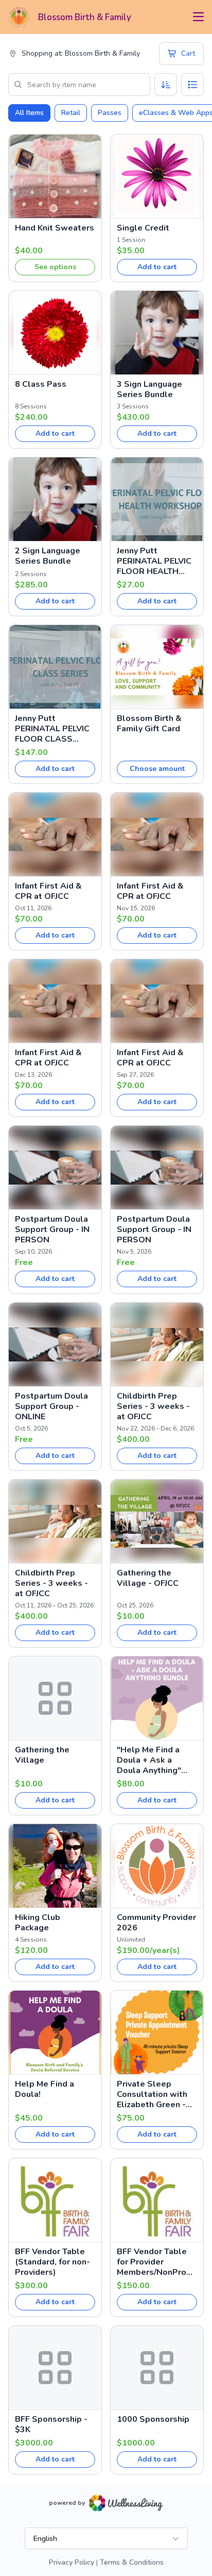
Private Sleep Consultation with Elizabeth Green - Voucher (152, 2094)
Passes (110, 113)
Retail (71, 113)
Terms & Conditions (132, 2562)
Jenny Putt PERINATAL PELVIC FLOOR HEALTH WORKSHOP (154, 561)
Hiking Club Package (38, 1923)
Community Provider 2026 (156, 1923)
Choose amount (157, 769)
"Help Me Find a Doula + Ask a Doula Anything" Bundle (149, 1760)
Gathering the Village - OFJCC (148, 1578)
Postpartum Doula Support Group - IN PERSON (52, 1229)
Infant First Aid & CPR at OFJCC (48, 891)
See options (55, 267)
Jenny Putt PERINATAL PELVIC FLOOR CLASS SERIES (52, 729)
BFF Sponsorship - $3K (51, 2424)
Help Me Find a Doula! (45, 2089)
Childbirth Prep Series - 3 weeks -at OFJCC (153, 1406)
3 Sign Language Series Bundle (149, 389)
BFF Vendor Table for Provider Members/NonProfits (156, 2262)
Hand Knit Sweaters (55, 228)
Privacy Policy (72, 2562)
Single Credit (143, 228)
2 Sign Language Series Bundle (48, 556)
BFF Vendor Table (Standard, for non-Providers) (52, 2262)
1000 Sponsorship (153, 2419)
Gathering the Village (42, 1755)
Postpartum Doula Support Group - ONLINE (51, 1406)
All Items (29, 113)
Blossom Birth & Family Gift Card (149, 724)
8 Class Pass (41, 384)
